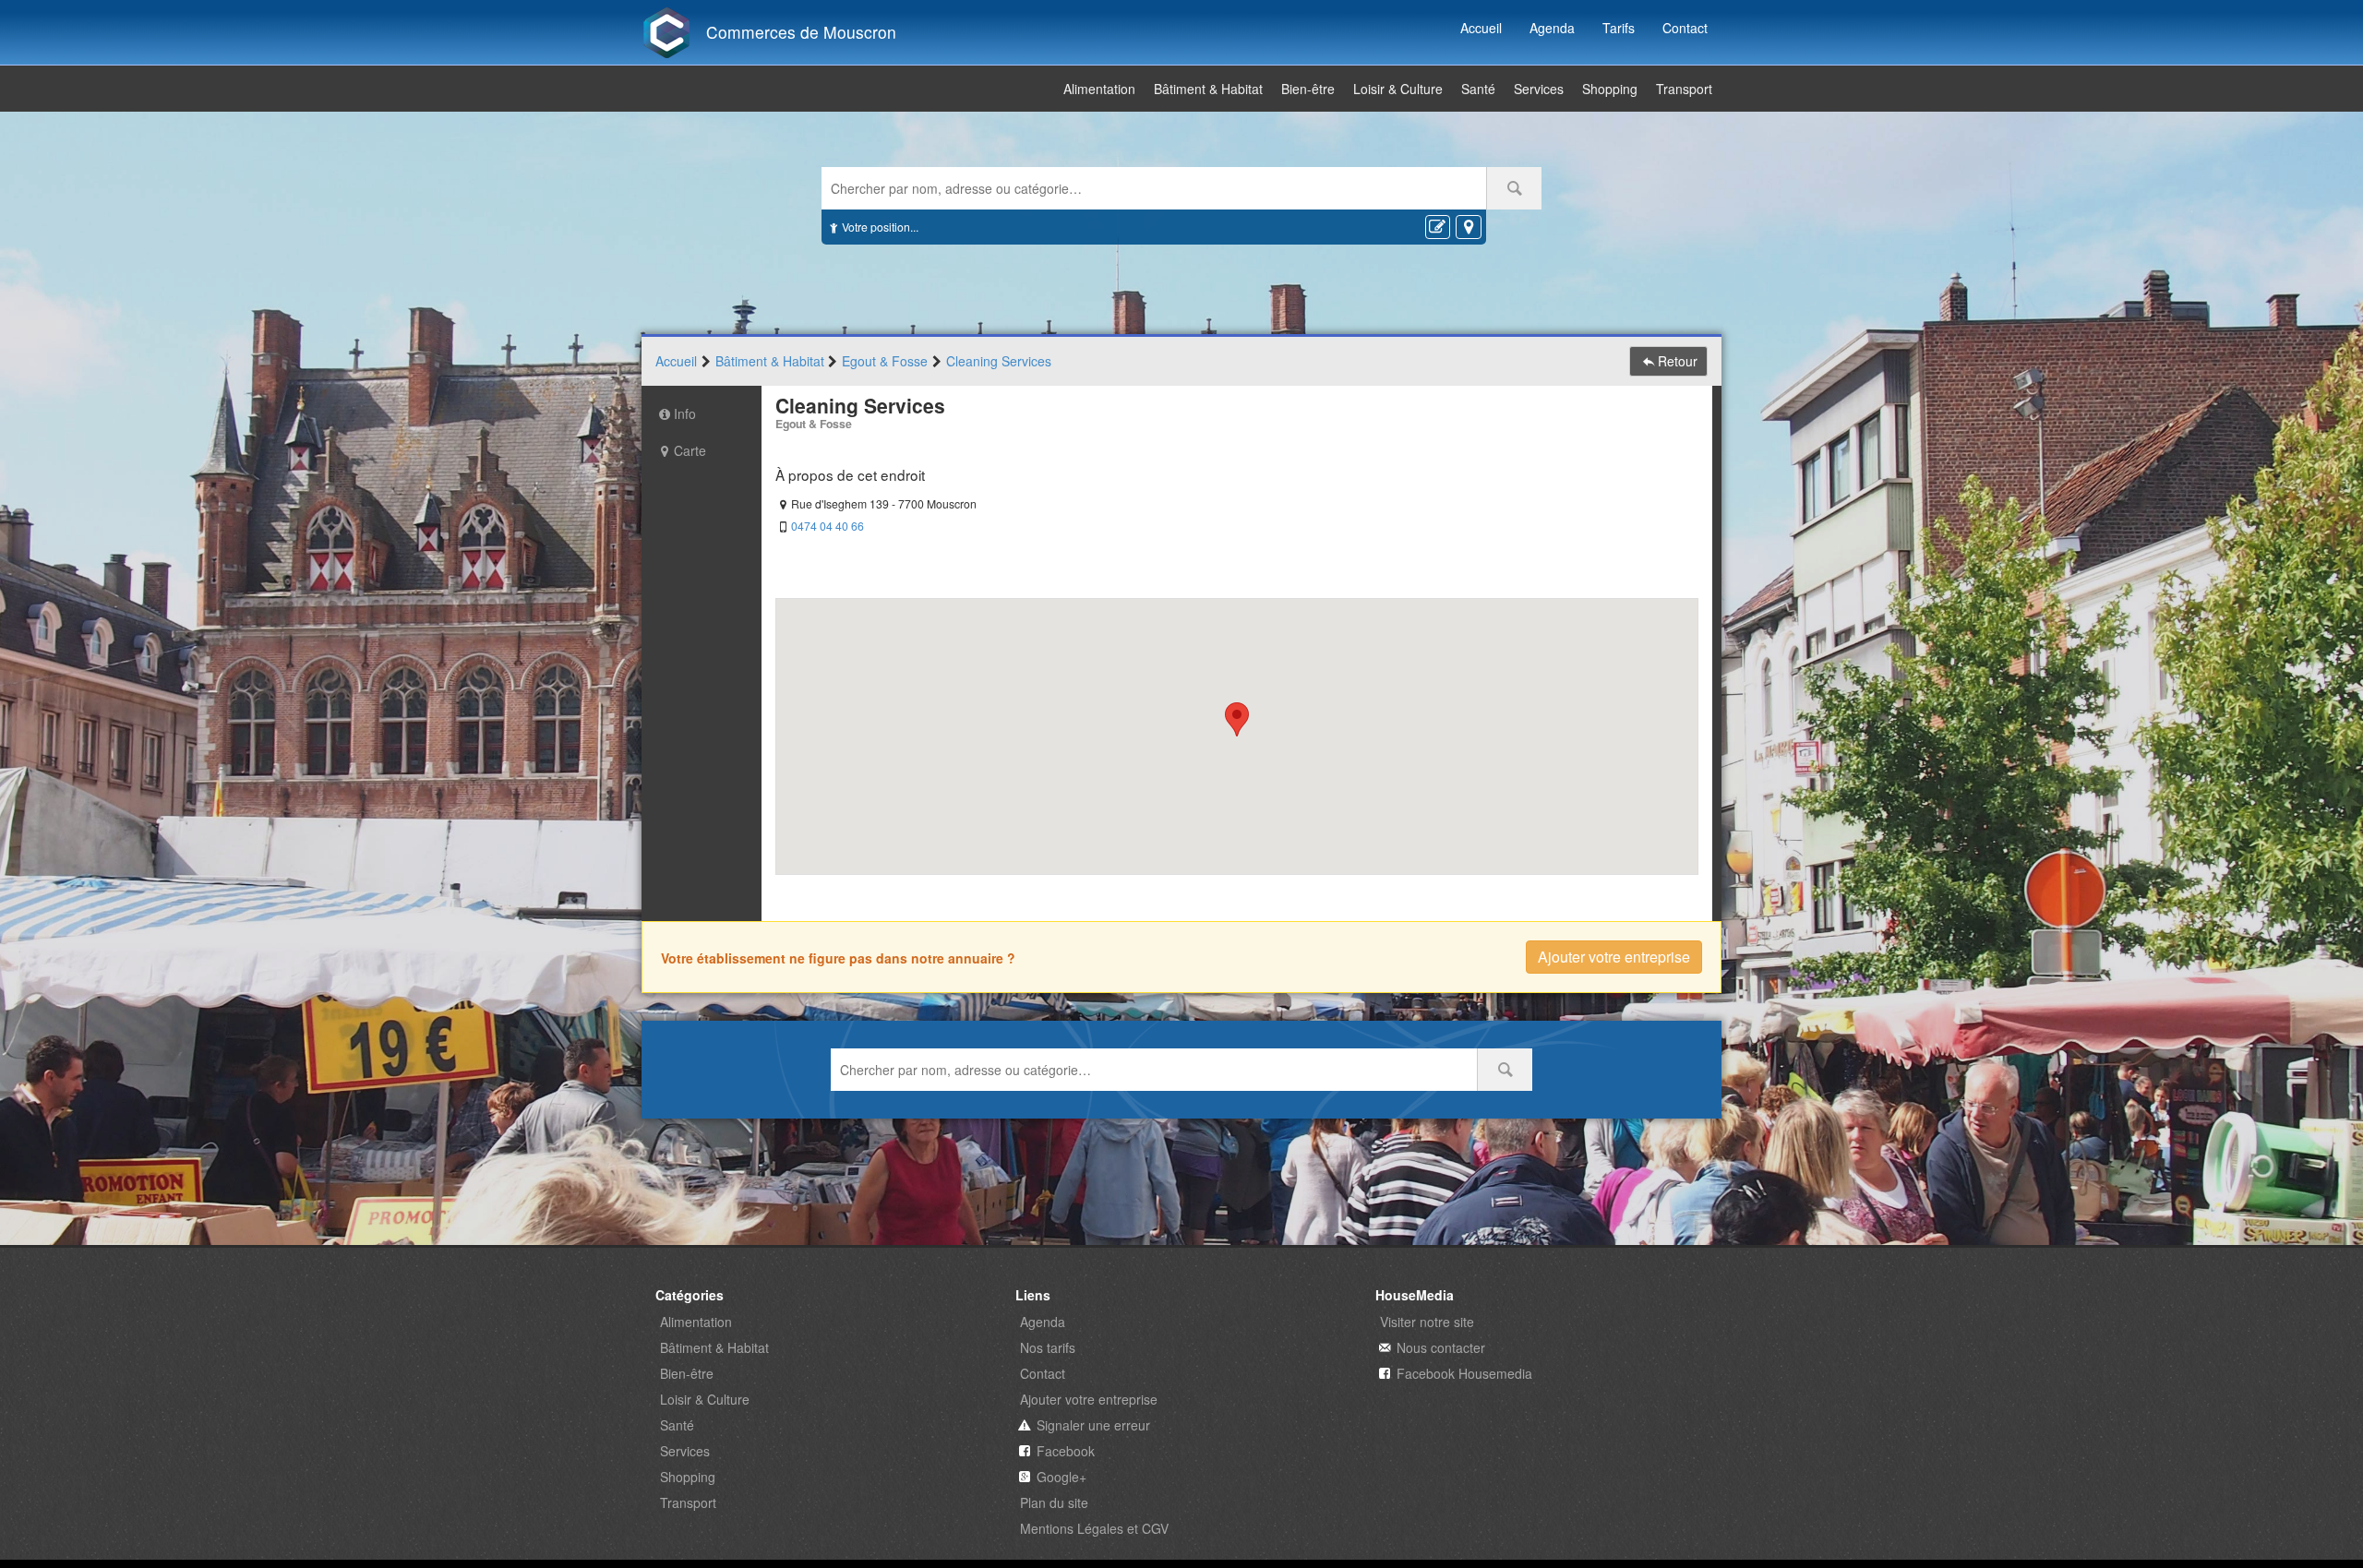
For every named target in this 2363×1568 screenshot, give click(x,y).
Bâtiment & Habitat (1208, 89)
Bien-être (1308, 89)
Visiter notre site (1427, 1322)
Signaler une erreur (1093, 1425)
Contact (1685, 28)
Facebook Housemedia (1464, 1373)
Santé (1478, 89)
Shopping (1610, 89)
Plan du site (1054, 1502)
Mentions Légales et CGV (1094, 1528)
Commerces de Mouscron (801, 32)
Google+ (1062, 1477)
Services (1539, 89)
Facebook (1066, 1451)
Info (685, 413)
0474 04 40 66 (828, 526)
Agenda (1552, 28)
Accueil (1481, 28)
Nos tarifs (1048, 1347)
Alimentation (1099, 89)
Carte (690, 450)
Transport (1684, 89)
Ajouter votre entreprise (1614, 957)
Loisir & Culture (1398, 89)
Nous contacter (1441, 1347)
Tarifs (1619, 28)
